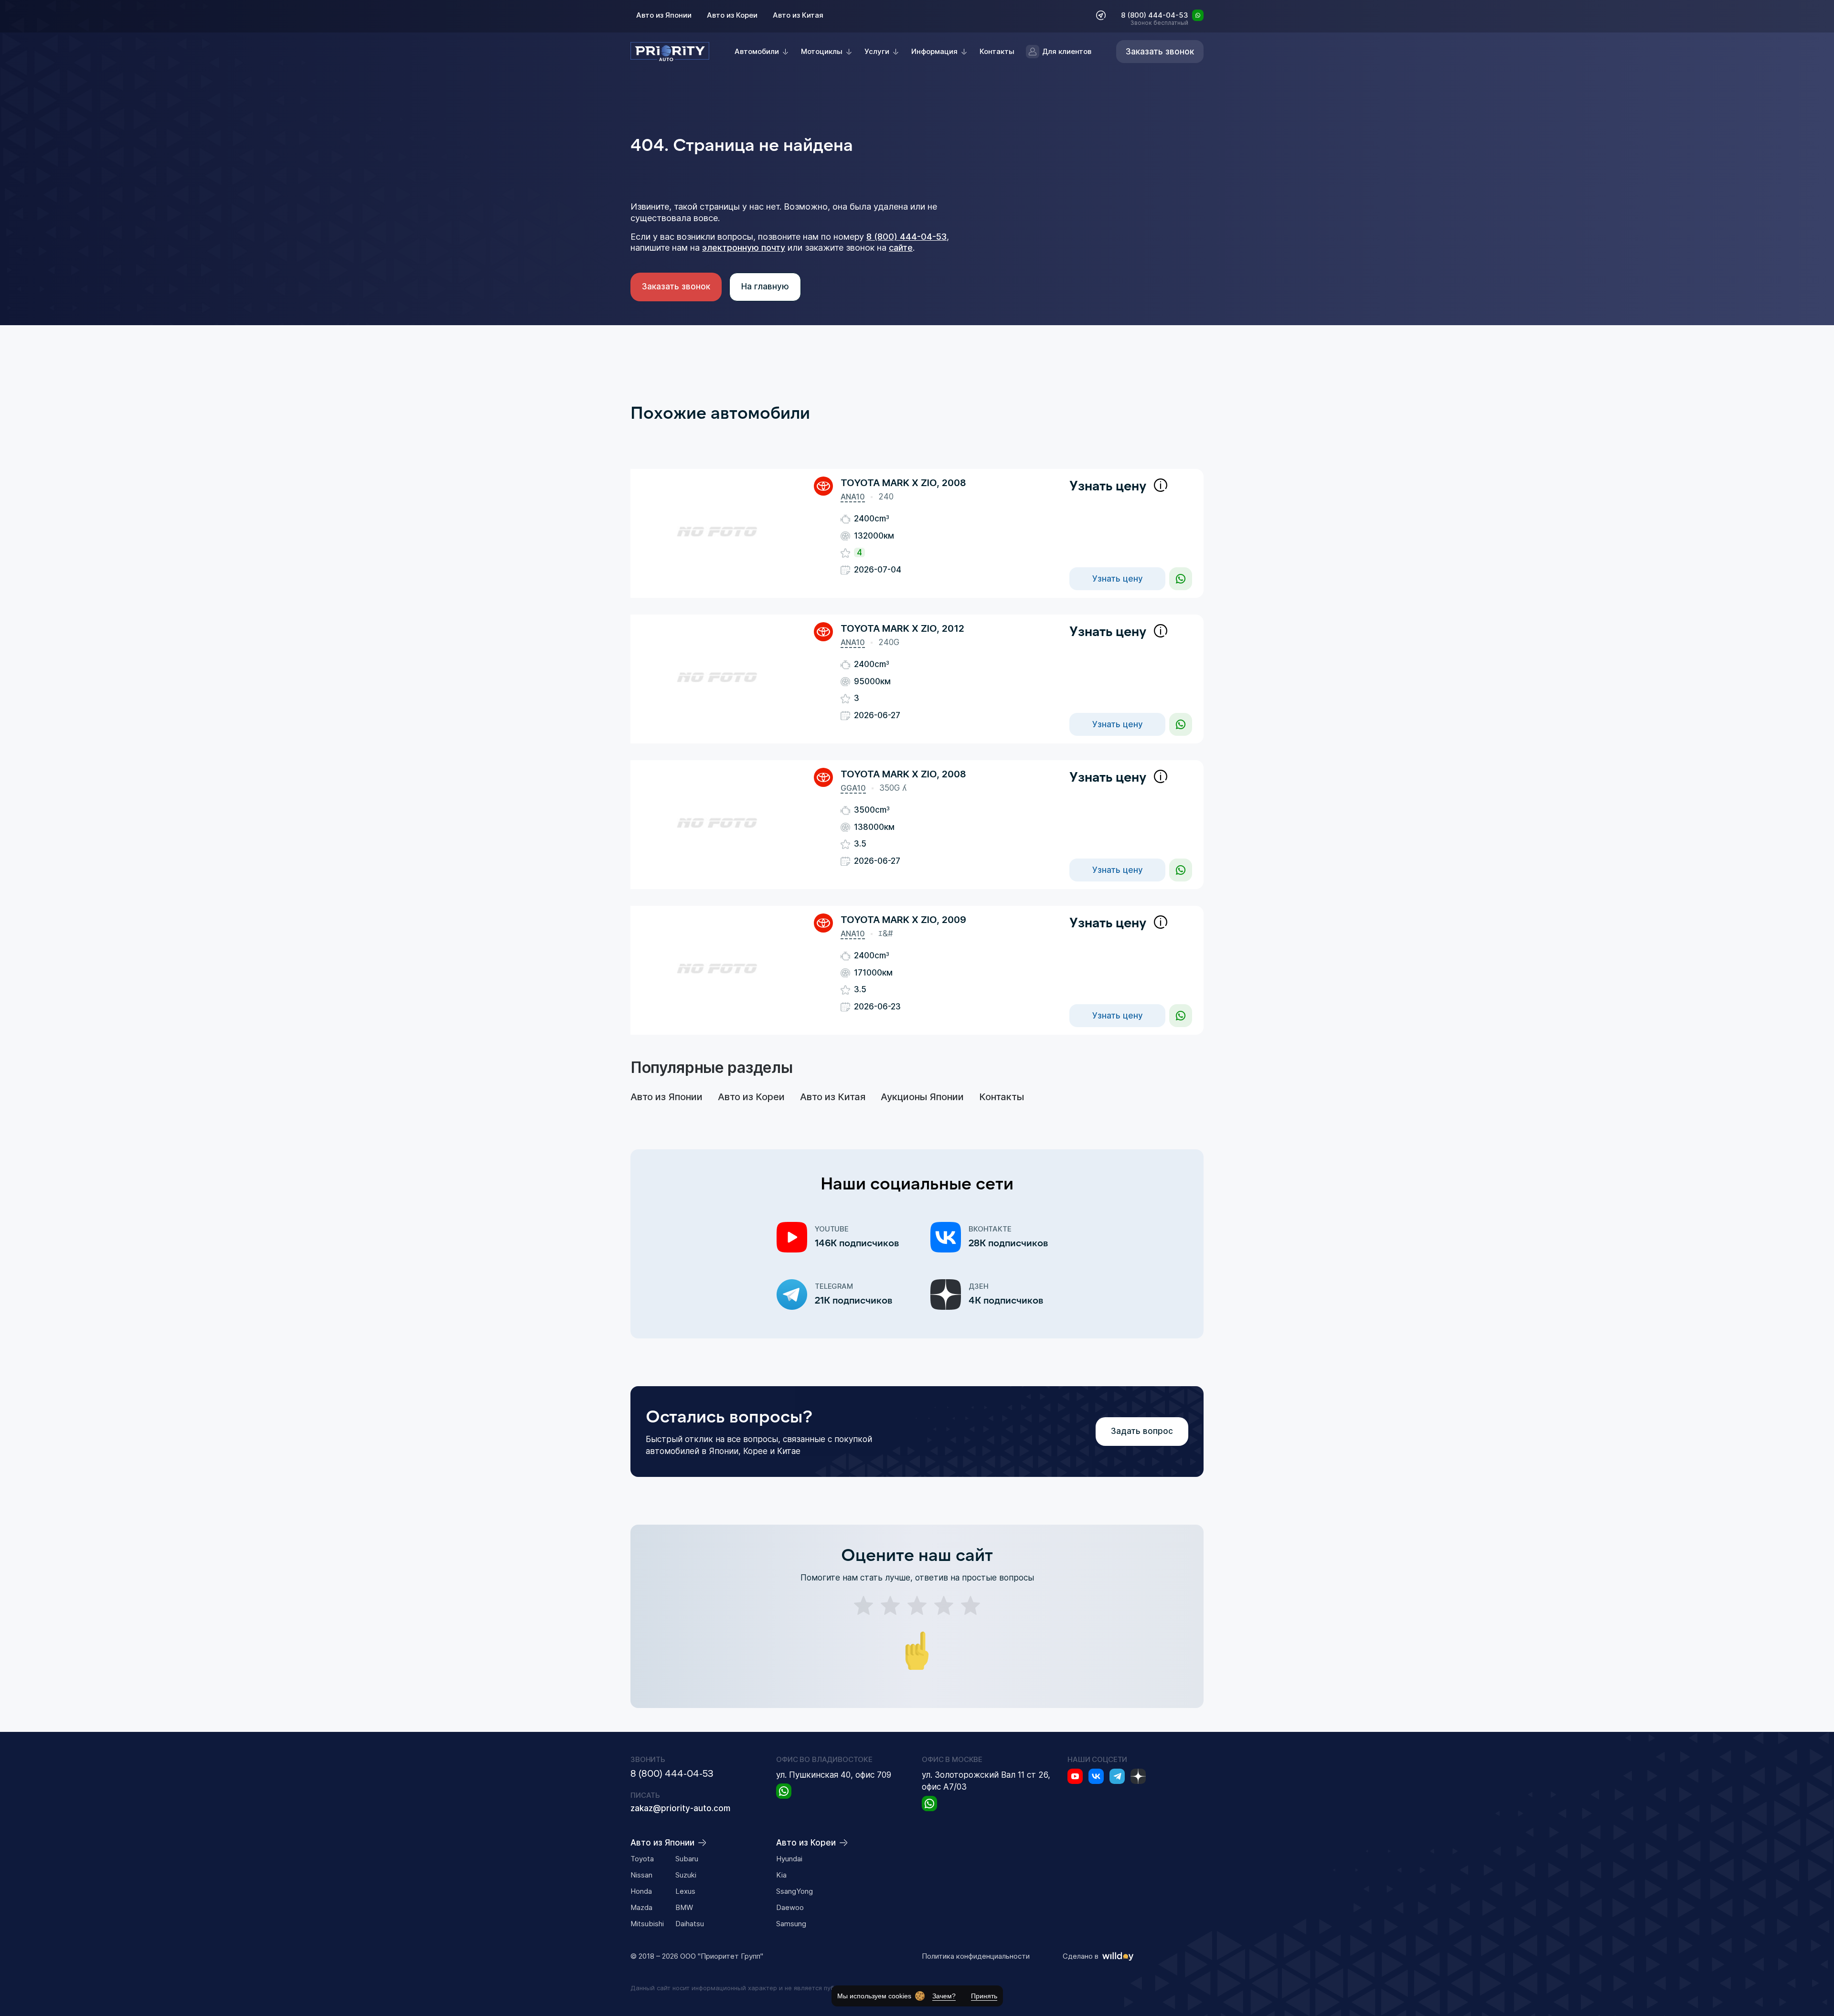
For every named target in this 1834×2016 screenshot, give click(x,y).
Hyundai (789, 1859)
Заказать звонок (676, 286)
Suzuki (686, 1875)
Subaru (687, 1859)
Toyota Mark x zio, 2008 (903, 483)
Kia (781, 1875)
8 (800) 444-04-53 (1155, 16)
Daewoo (790, 1907)
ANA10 (853, 497)
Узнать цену (1118, 579)
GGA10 (853, 788)
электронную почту (744, 248)
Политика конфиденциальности (976, 1956)
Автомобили (757, 51)
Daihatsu (690, 1924)
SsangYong (794, 1891)
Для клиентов (1067, 51)
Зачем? (944, 1996)
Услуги (877, 51)
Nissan (641, 1875)
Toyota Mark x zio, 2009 (903, 920)
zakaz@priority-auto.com (680, 1808)
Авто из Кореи (732, 15)
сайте (901, 248)
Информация (934, 51)
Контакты (997, 51)
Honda (641, 1891)
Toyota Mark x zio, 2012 (902, 628)
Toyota (642, 1859)
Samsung (791, 1924)
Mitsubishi (647, 1924)
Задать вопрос (1142, 1431)
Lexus (685, 1891)
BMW (684, 1907)
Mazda (641, 1907)
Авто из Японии (664, 15)
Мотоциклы (822, 51)
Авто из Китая (798, 15)
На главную (765, 286)
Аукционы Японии (922, 1097)
